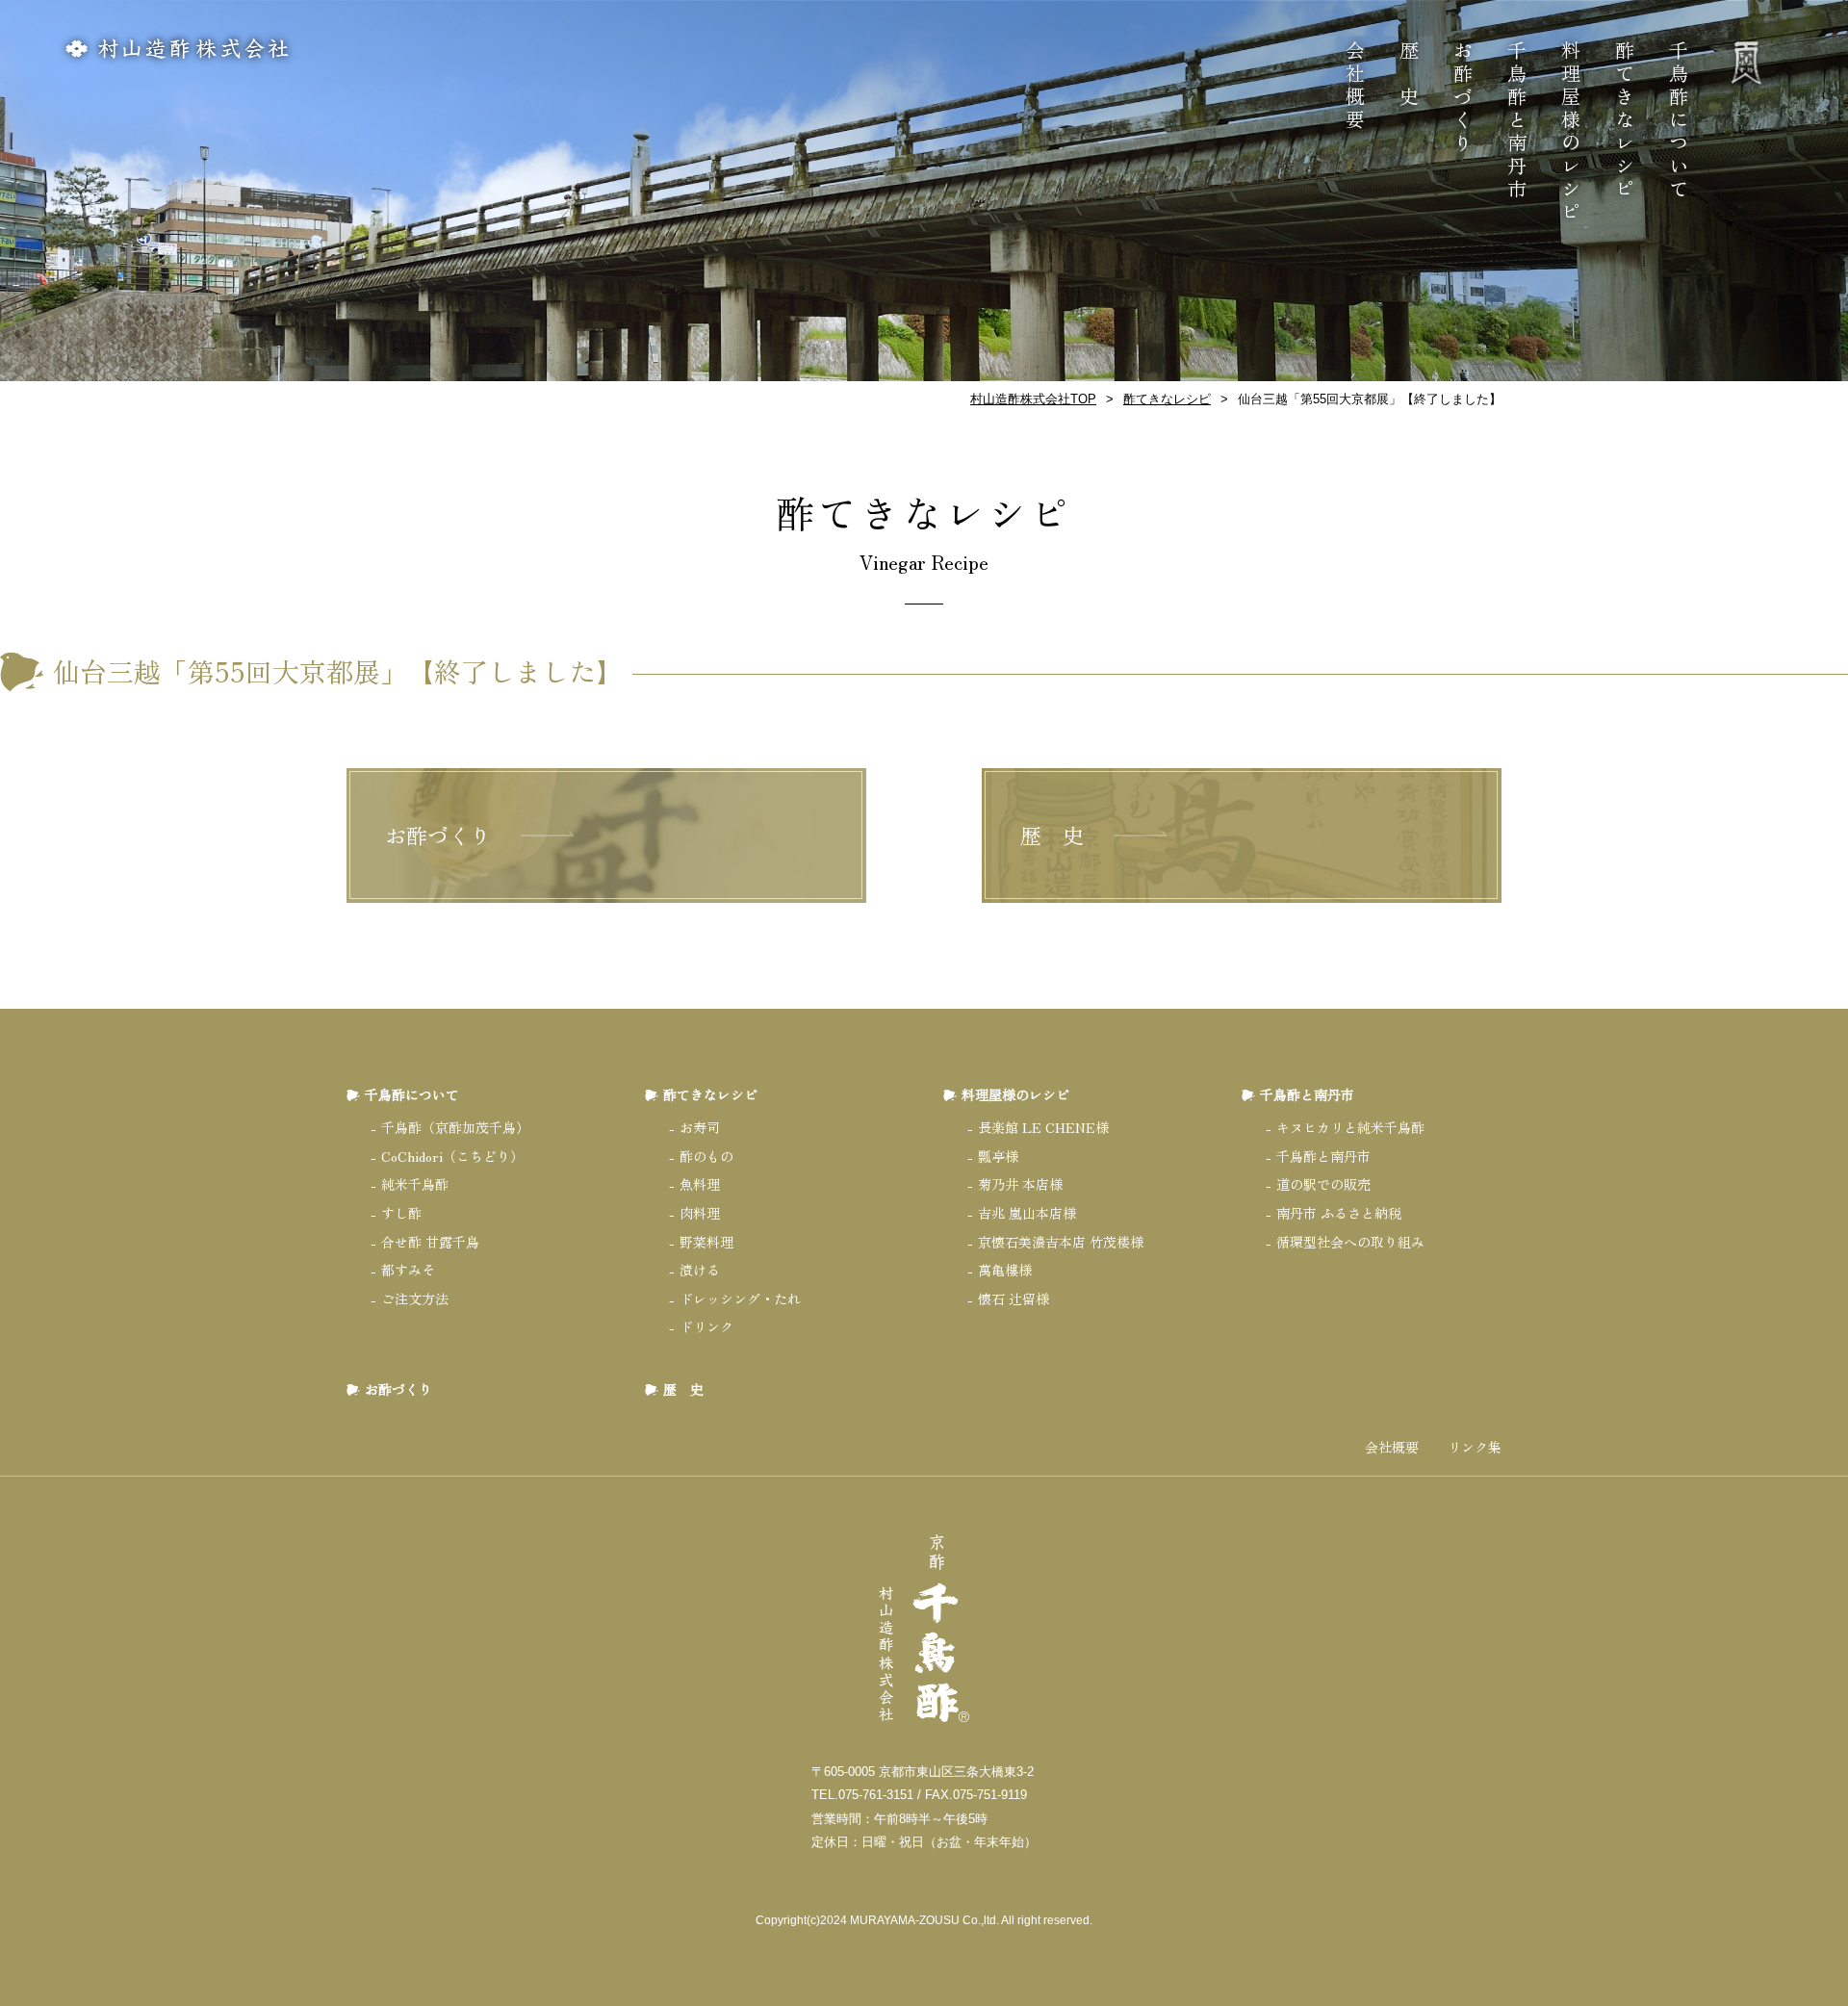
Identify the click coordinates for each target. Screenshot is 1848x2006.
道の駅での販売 (1323, 1184)
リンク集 (1475, 1447)
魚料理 (700, 1184)
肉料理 (700, 1213)
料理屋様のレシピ (1570, 133)
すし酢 (401, 1213)
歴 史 (1409, 75)
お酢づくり (1463, 98)
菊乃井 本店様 (1020, 1184)
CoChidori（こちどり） (452, 1156)
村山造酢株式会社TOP (1033, 399)
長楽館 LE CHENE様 (1043, 1127)
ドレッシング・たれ (740, 1299)
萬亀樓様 (1005, 1270)
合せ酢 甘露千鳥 (430, 1242)
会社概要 (1355, 87)
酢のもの (706, 1156)
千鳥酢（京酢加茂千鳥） (455, 1127)
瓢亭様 (998, 1156)
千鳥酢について (1678, 121)
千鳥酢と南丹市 (1516, 121)
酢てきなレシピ (1624, 121)
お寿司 (700, 1127)
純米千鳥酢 (415, 1184)
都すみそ (408, 1270)
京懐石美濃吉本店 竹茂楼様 (1061, 1242)
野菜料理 (706, 1242)
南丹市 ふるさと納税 (1339, 1213)
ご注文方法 (415, 1299)
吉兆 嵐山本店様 (1027, 1213)
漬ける (700, 1270)
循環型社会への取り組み (1350, 1242)
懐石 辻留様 (1014, 1299)
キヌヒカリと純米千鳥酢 (1350, 1127)
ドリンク (706, 1326)
